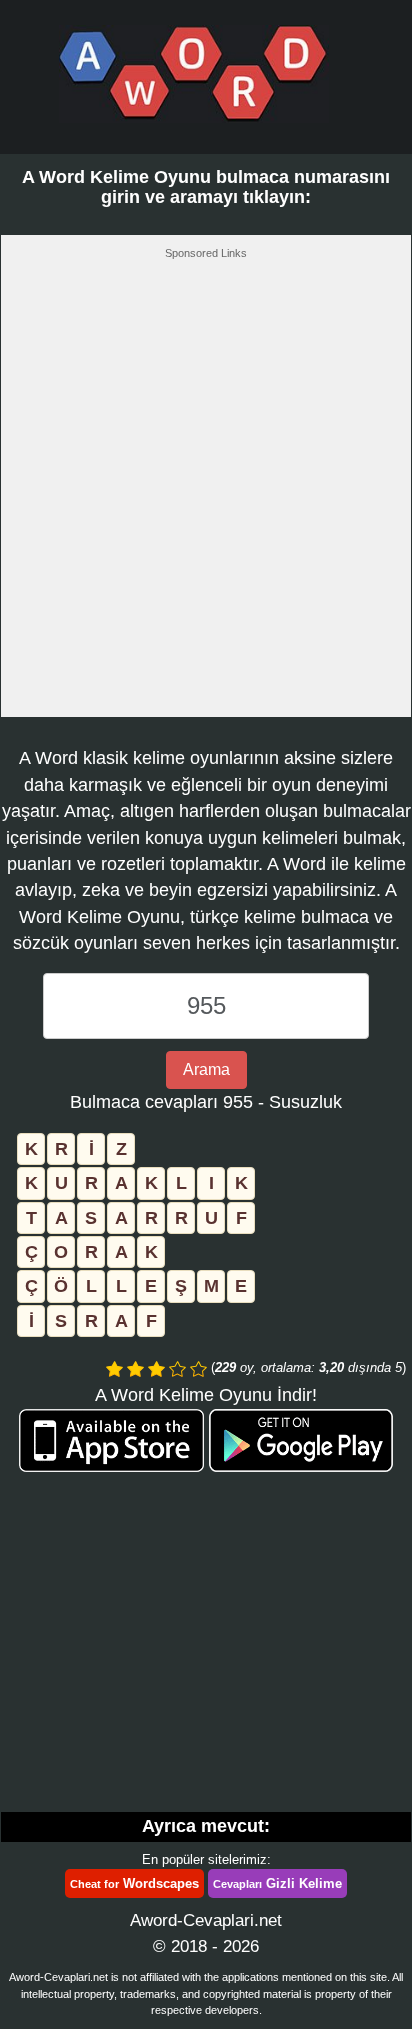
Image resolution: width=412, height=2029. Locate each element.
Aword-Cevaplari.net (206, 1920)
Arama (206, 1069)
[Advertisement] (206, 494)
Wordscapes (134, 1883)
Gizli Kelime (277, 1883)
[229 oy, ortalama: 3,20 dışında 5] (114, 1369)
